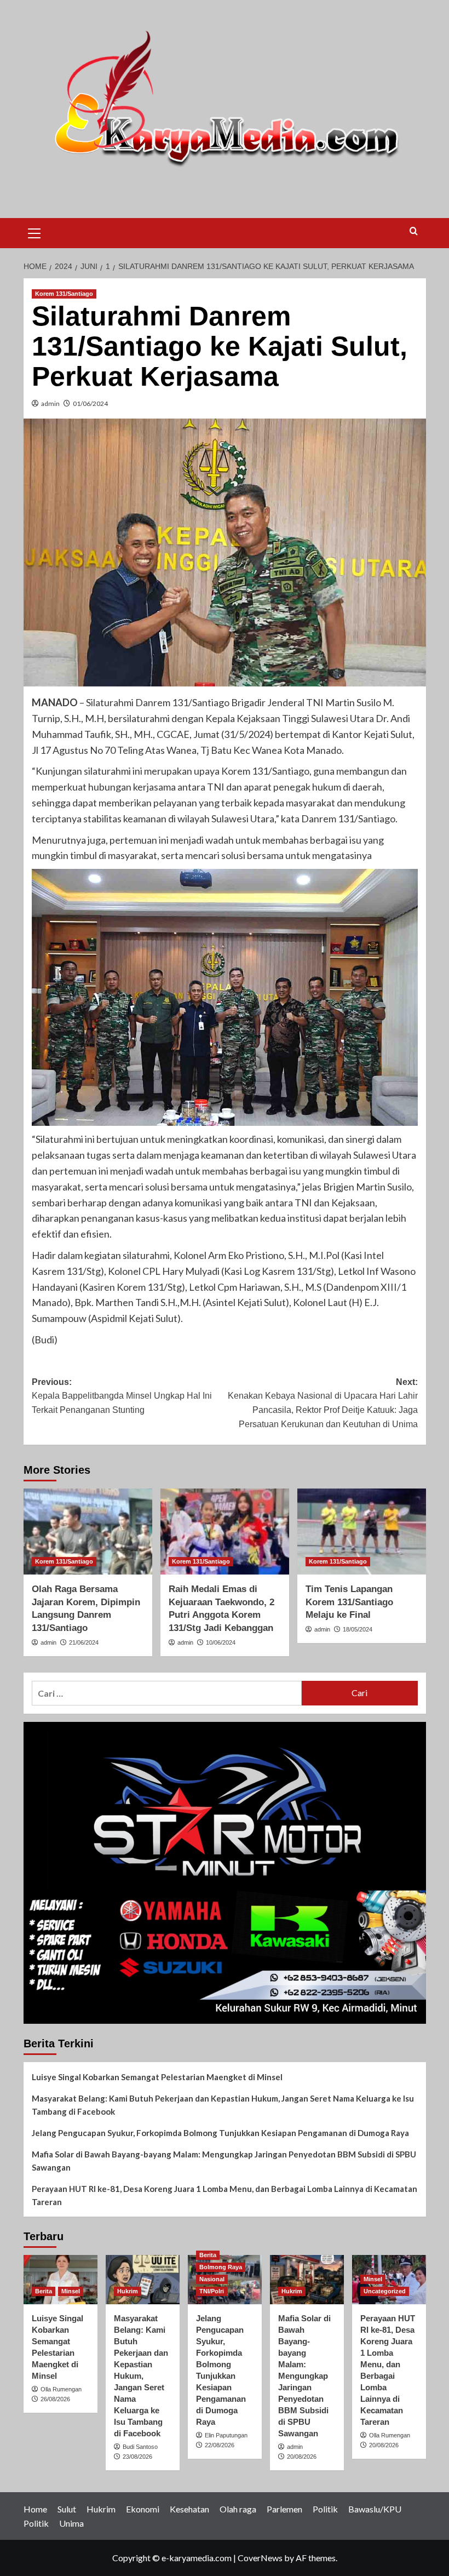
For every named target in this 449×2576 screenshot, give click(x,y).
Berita (44, 2291)
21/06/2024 (84, 1642)
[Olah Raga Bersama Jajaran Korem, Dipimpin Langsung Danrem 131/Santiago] (88, 1532)
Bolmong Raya (221, 2267)
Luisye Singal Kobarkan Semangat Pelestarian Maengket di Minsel (157, 2077)
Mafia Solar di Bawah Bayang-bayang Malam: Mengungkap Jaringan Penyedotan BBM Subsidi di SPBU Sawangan (224, 2161)
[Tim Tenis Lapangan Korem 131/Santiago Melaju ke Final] (362, 1532)
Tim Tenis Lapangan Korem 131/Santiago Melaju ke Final (349, 1602)
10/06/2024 (221, 1642)
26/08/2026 (55, 2399)
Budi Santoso (140, 2447)
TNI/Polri (212, 2291)
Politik (325, 2509)
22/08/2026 (220, 2445)
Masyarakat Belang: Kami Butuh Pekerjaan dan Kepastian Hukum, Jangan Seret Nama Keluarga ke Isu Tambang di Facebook (223, 2105)
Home (35, 2509)
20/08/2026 (302, 2457)
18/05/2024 (358, 1629)
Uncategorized (385, 2291)
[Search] (414, 231)
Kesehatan (189, 2509)
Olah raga (238, 2509)
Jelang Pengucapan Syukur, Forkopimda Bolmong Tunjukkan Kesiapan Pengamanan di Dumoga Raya (220, 2133)
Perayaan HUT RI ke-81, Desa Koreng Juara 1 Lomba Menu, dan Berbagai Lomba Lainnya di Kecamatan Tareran (225, 2195)
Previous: (122, 1396)
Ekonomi (143, 2509)
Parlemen (284, 2509)
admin (50, 403)
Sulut (67, 2509)
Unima (71, 2523)
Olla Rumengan (61, 2389)
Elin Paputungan (226, 2435)
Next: (323, 1403)
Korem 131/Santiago (64, 294)
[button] (34, 232)
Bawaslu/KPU (375, 2509)
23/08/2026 (137, 2457)
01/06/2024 (90, 403)
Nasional (212, 2279)
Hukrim (128, 2291)
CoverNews (260, 2558)
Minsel (71, 2291)
